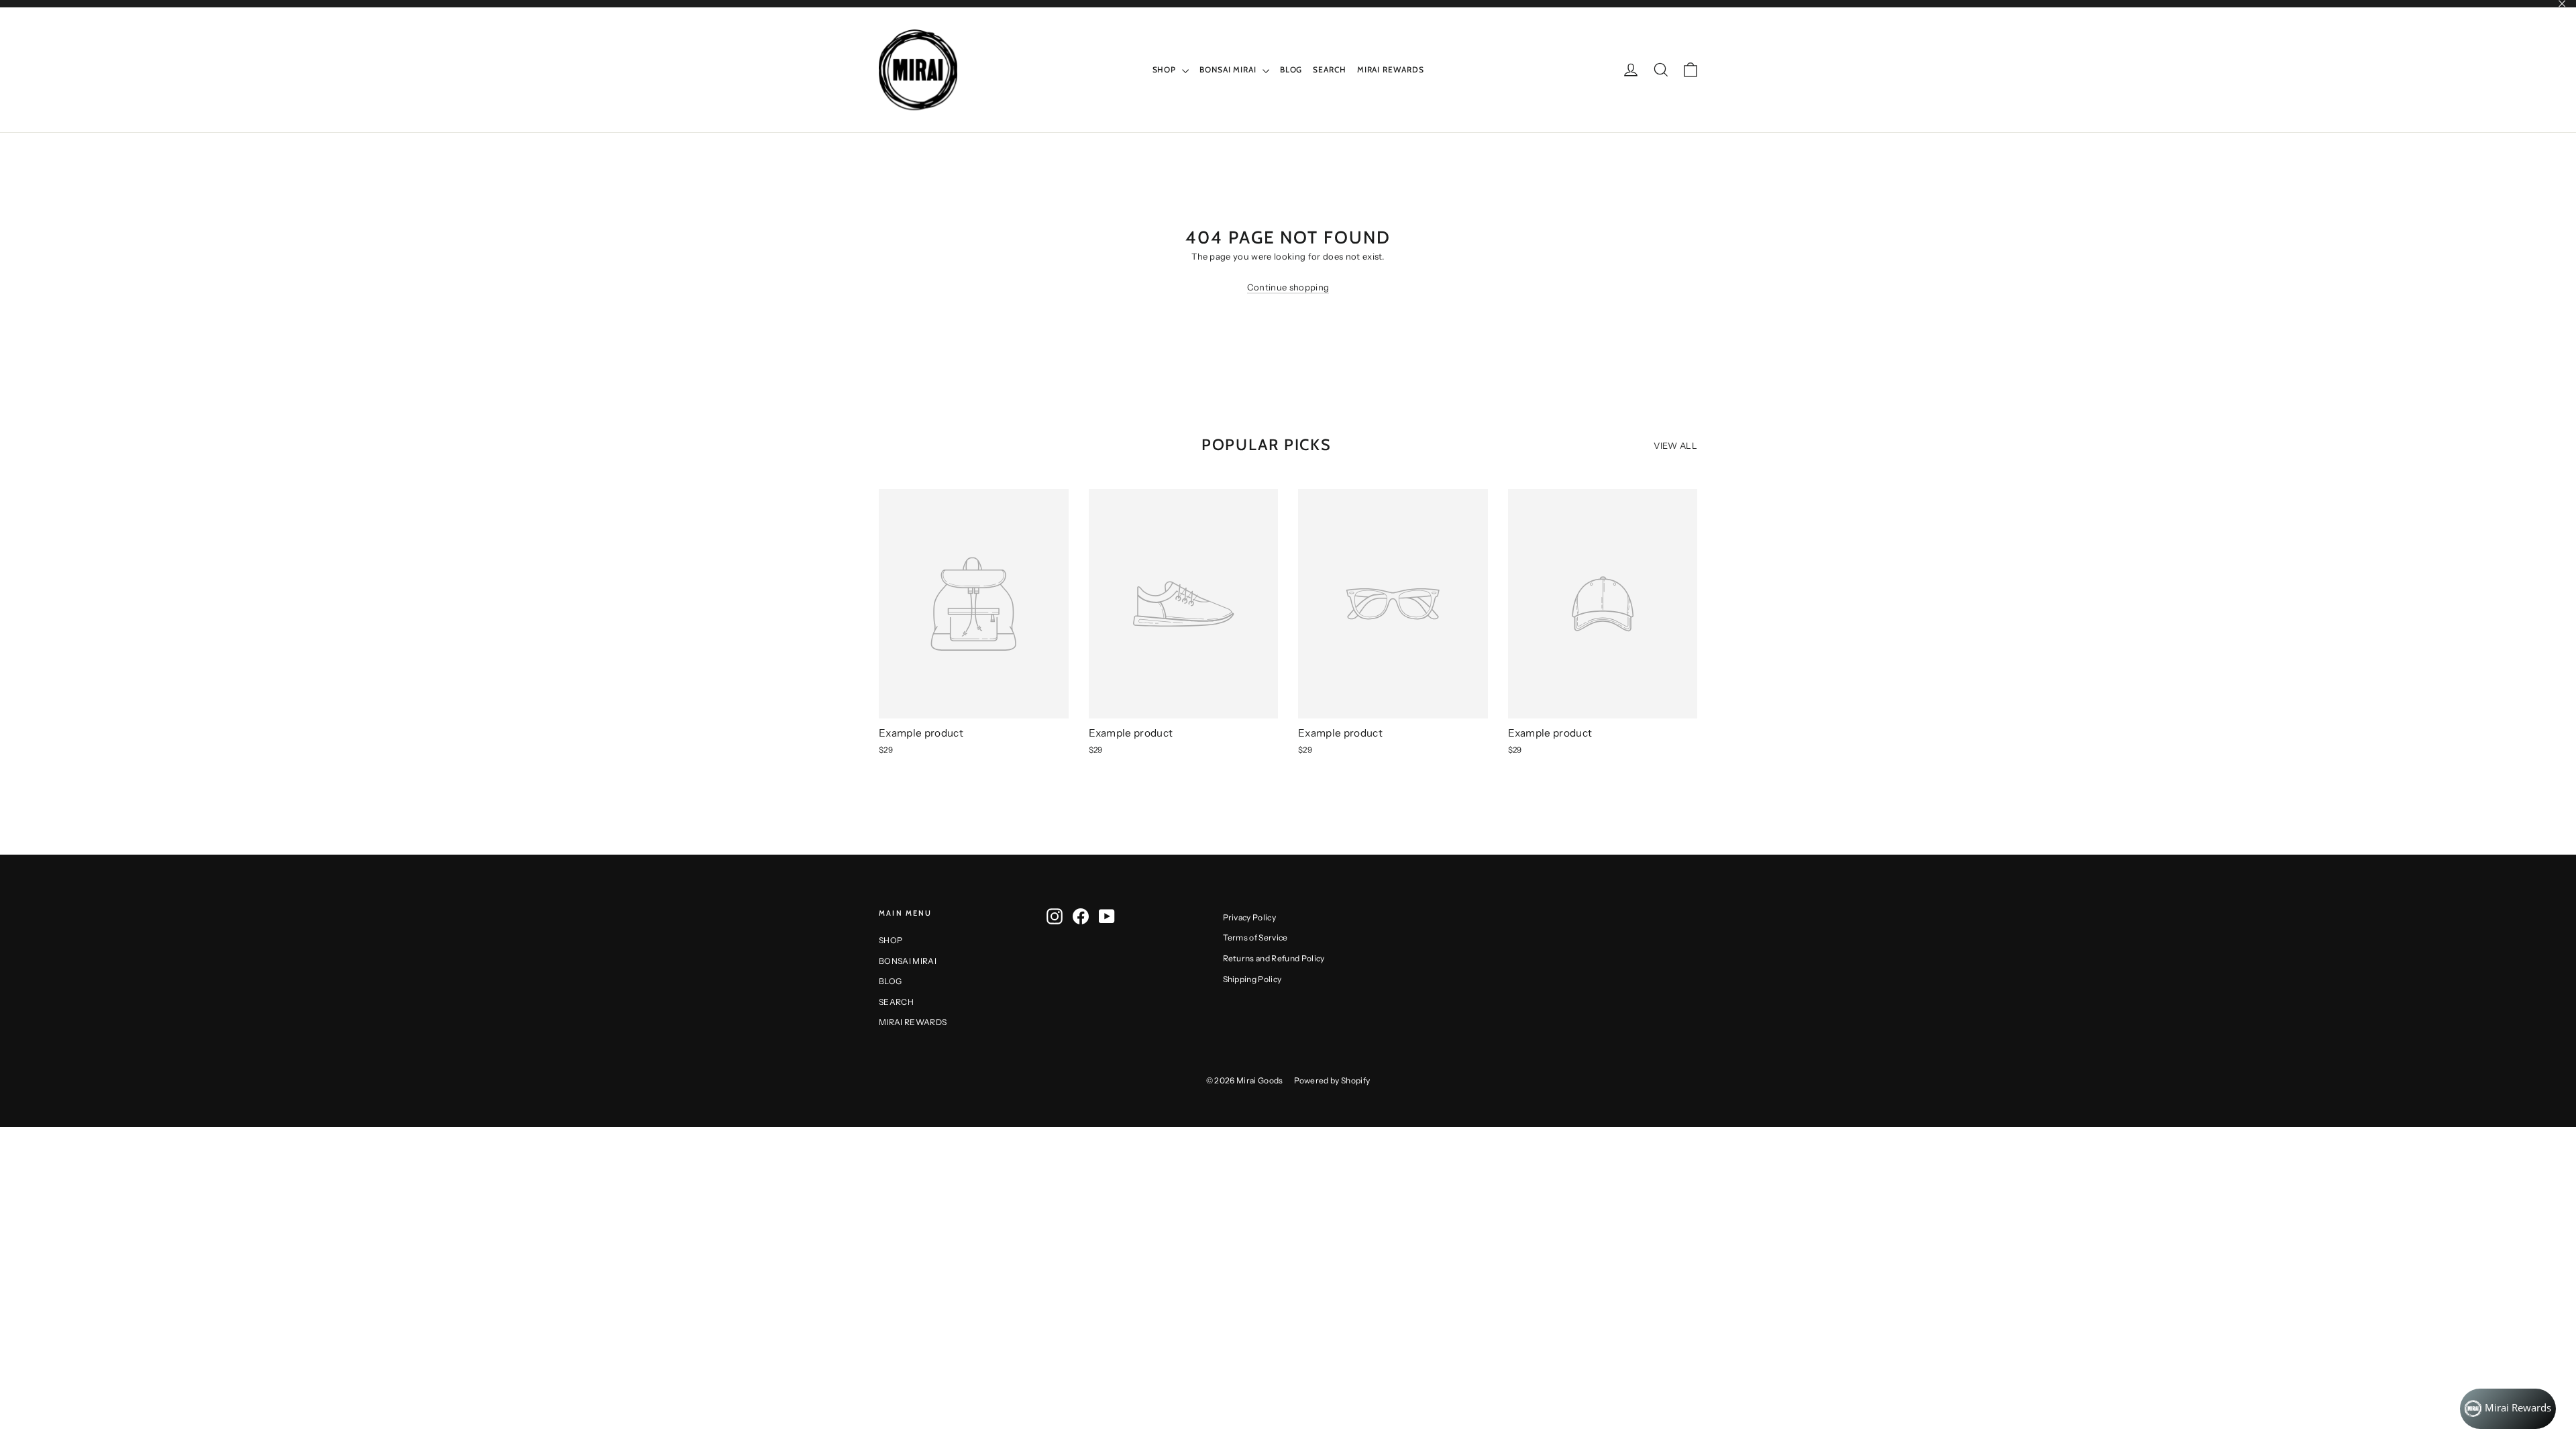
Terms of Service (1255, 937)
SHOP (1166, 69)
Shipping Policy (1252, 979)
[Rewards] (2508, 1409)
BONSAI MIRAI (1229, 69)
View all (1675, 445)
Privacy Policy (1250, 917)
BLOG (1291, 69)
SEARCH (1329, 69)
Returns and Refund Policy (1274, 958)
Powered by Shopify (1332, 1080)
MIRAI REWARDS (1391, 69)
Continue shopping (1288, 287)
